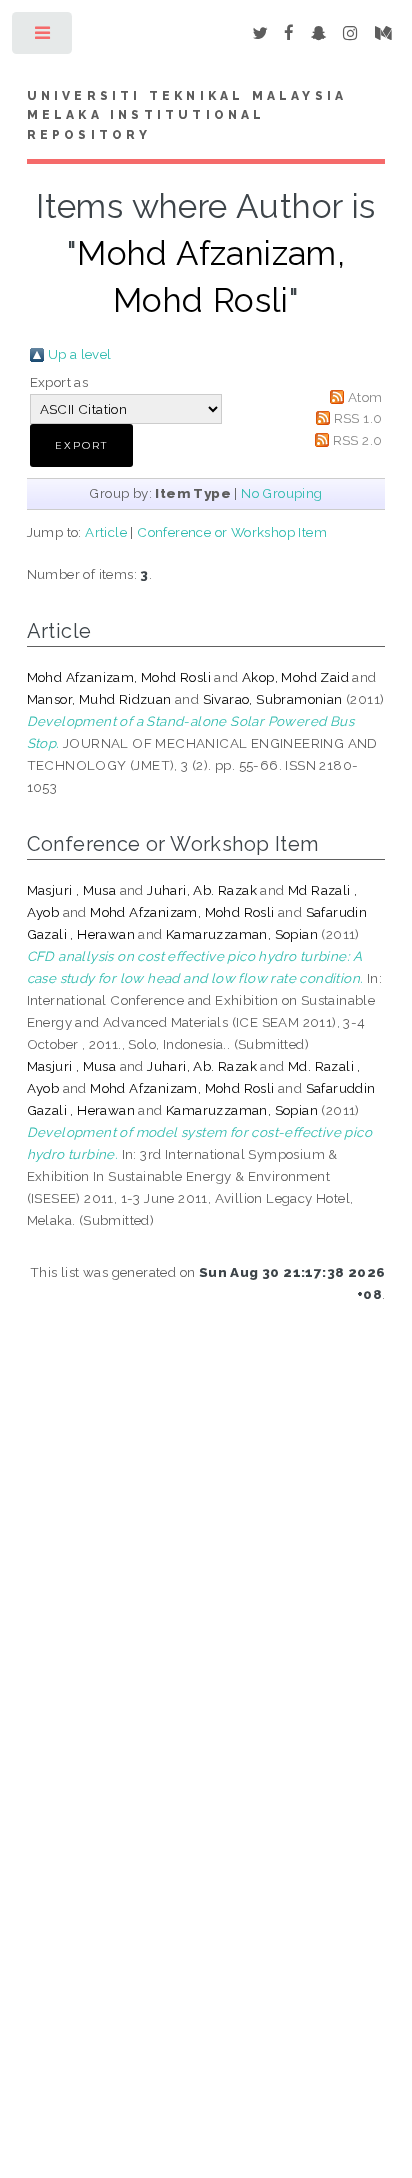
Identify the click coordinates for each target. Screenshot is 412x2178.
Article (106, 532)
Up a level (80, 354)
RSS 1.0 (358, 418)
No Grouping (281, 493)
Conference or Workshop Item (232, 532)
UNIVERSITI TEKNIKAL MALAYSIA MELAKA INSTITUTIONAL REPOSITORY (187, 116)
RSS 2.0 (358, 440)
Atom (365, 397)
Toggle (43, 37)
